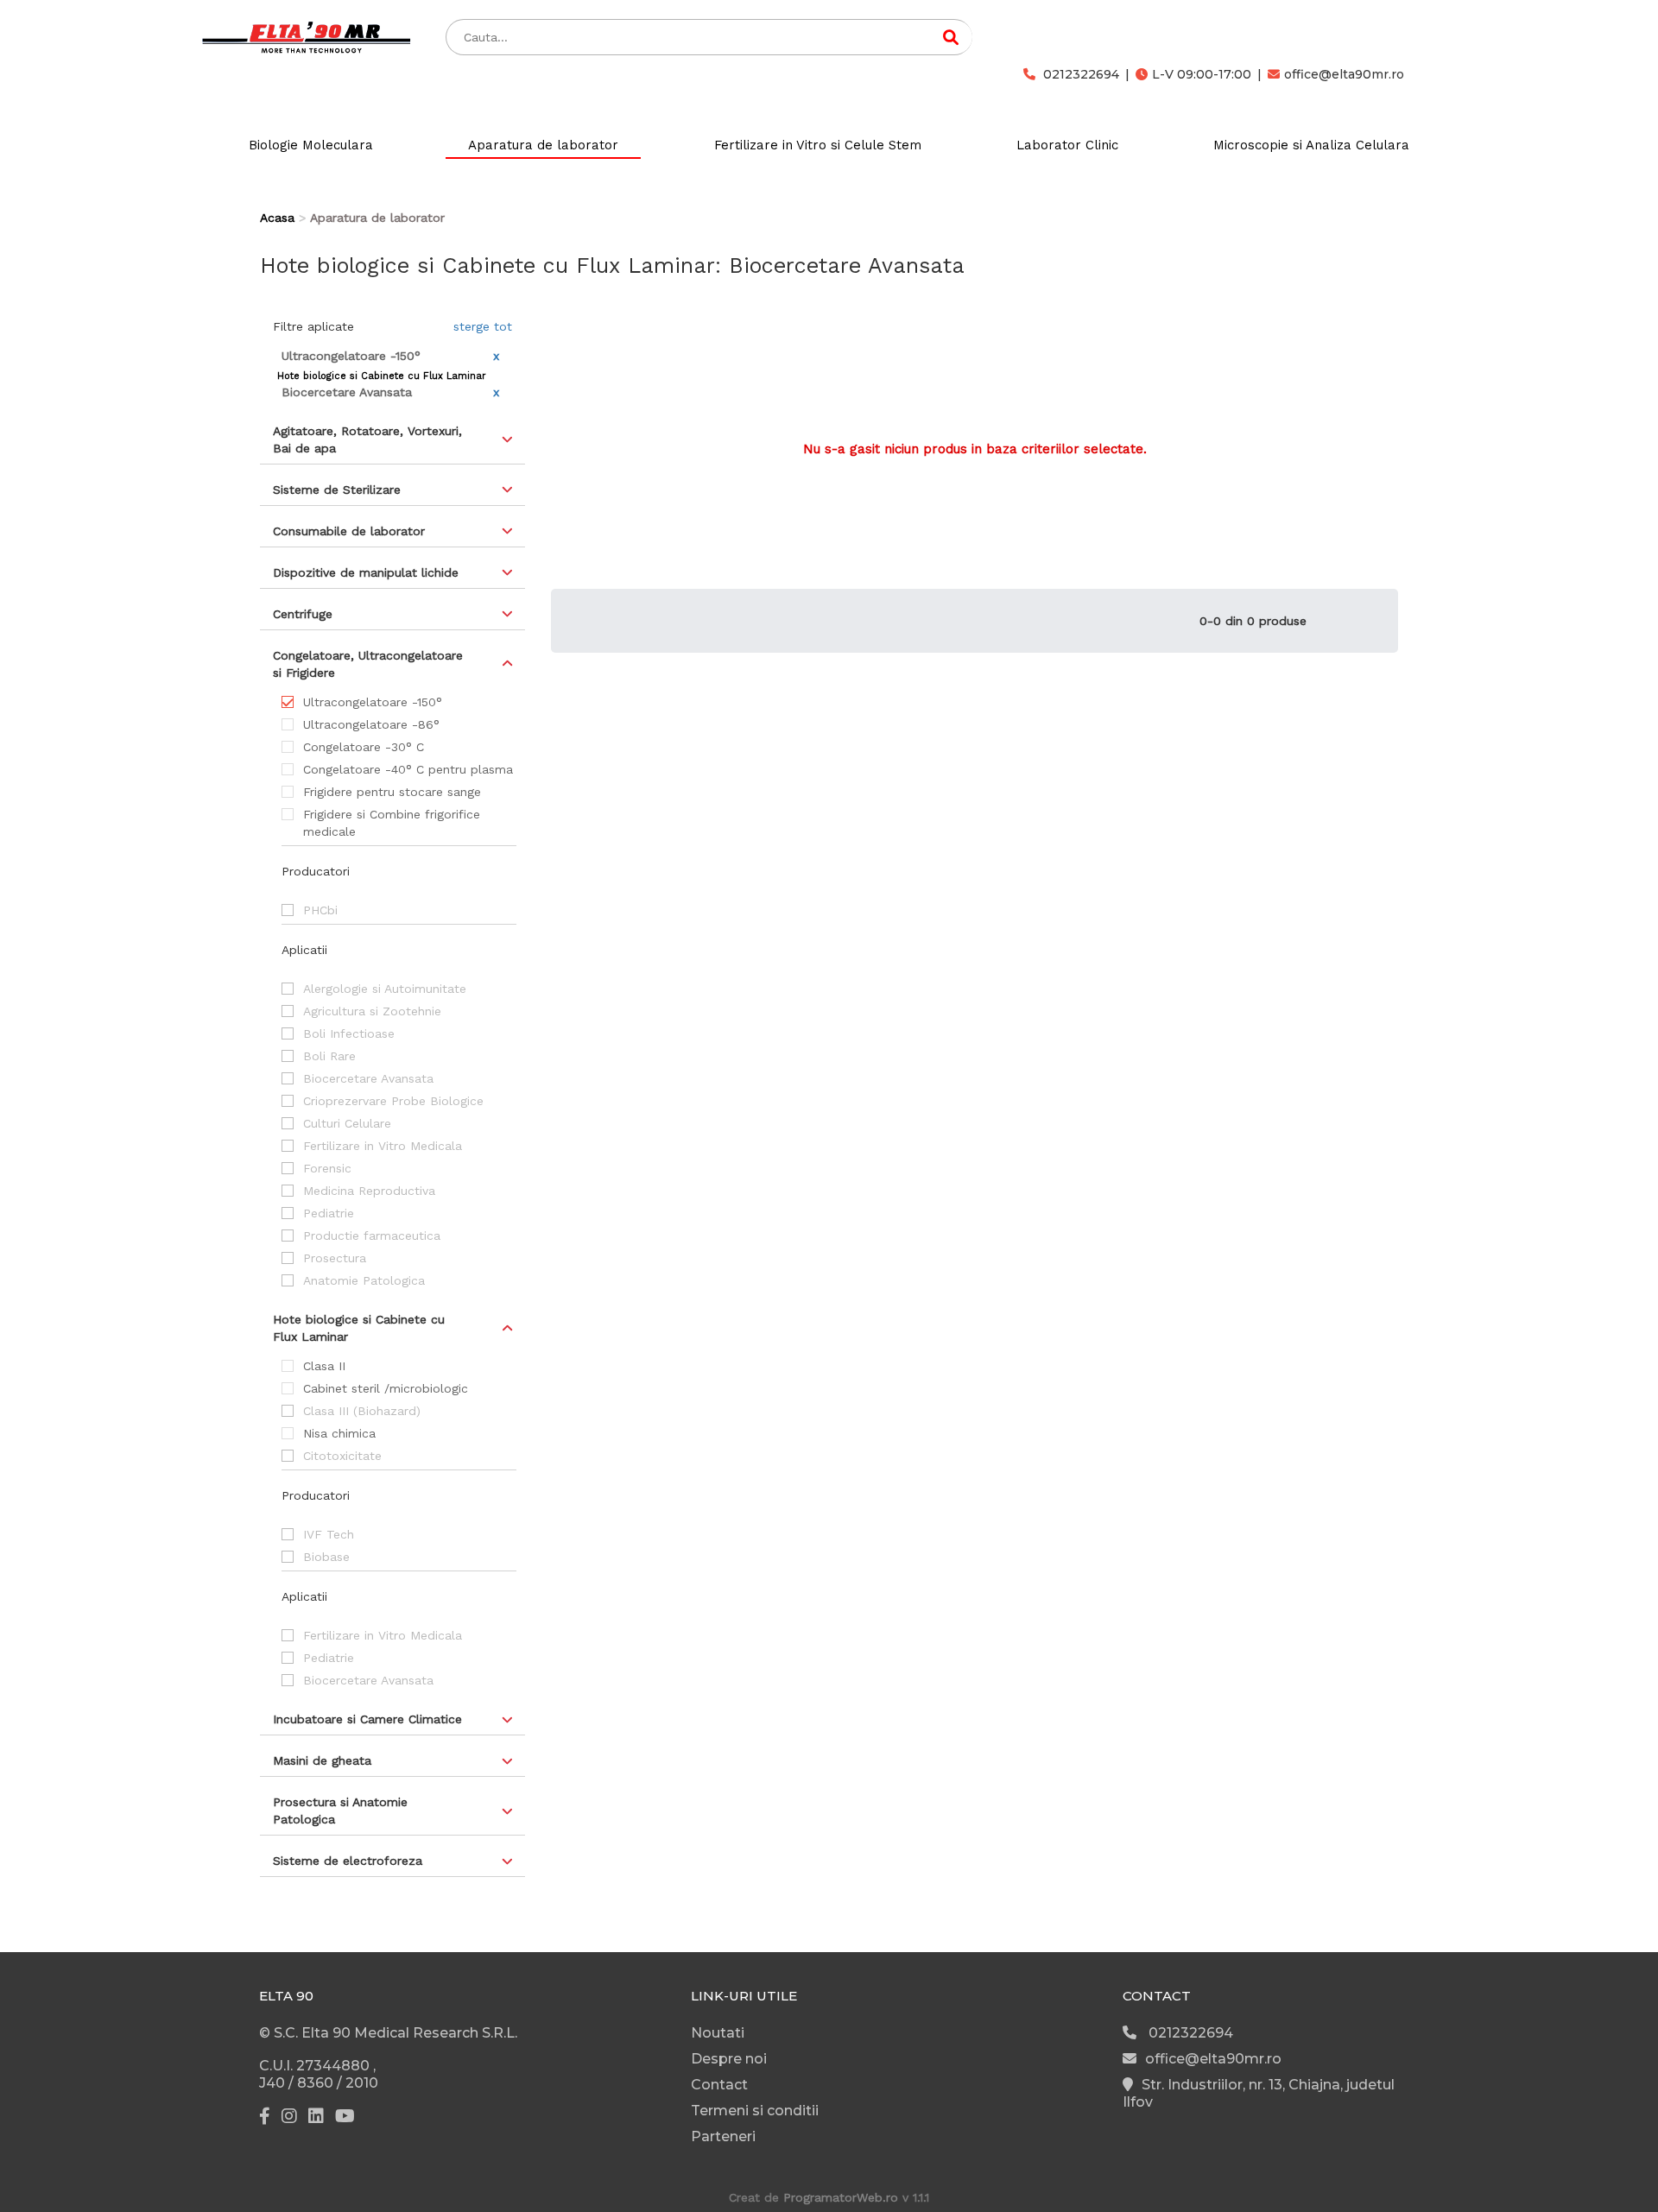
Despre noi (729, 2059)
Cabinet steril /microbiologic (386, 1388)
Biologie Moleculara (311, 145)
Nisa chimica (339, 1433)
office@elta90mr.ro (1344, 74)
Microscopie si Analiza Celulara (1311, 145)
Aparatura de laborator (543, 145)
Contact (719, 2085)
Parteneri (723, 2136)
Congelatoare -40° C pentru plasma (408, 769)
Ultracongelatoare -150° (373, 702)
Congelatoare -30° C (364, 747)
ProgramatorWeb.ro (841, 2197)
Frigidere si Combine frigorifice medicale (392, 823)
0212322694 (1079, 74)
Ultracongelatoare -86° (371, 724)
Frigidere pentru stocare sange (392, 792)
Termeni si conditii (755, 2111)
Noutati (718, 2033)
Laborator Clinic (1067, 145)
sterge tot (483, 326)
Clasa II (324, 1366)
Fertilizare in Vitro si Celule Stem (818, 145)
